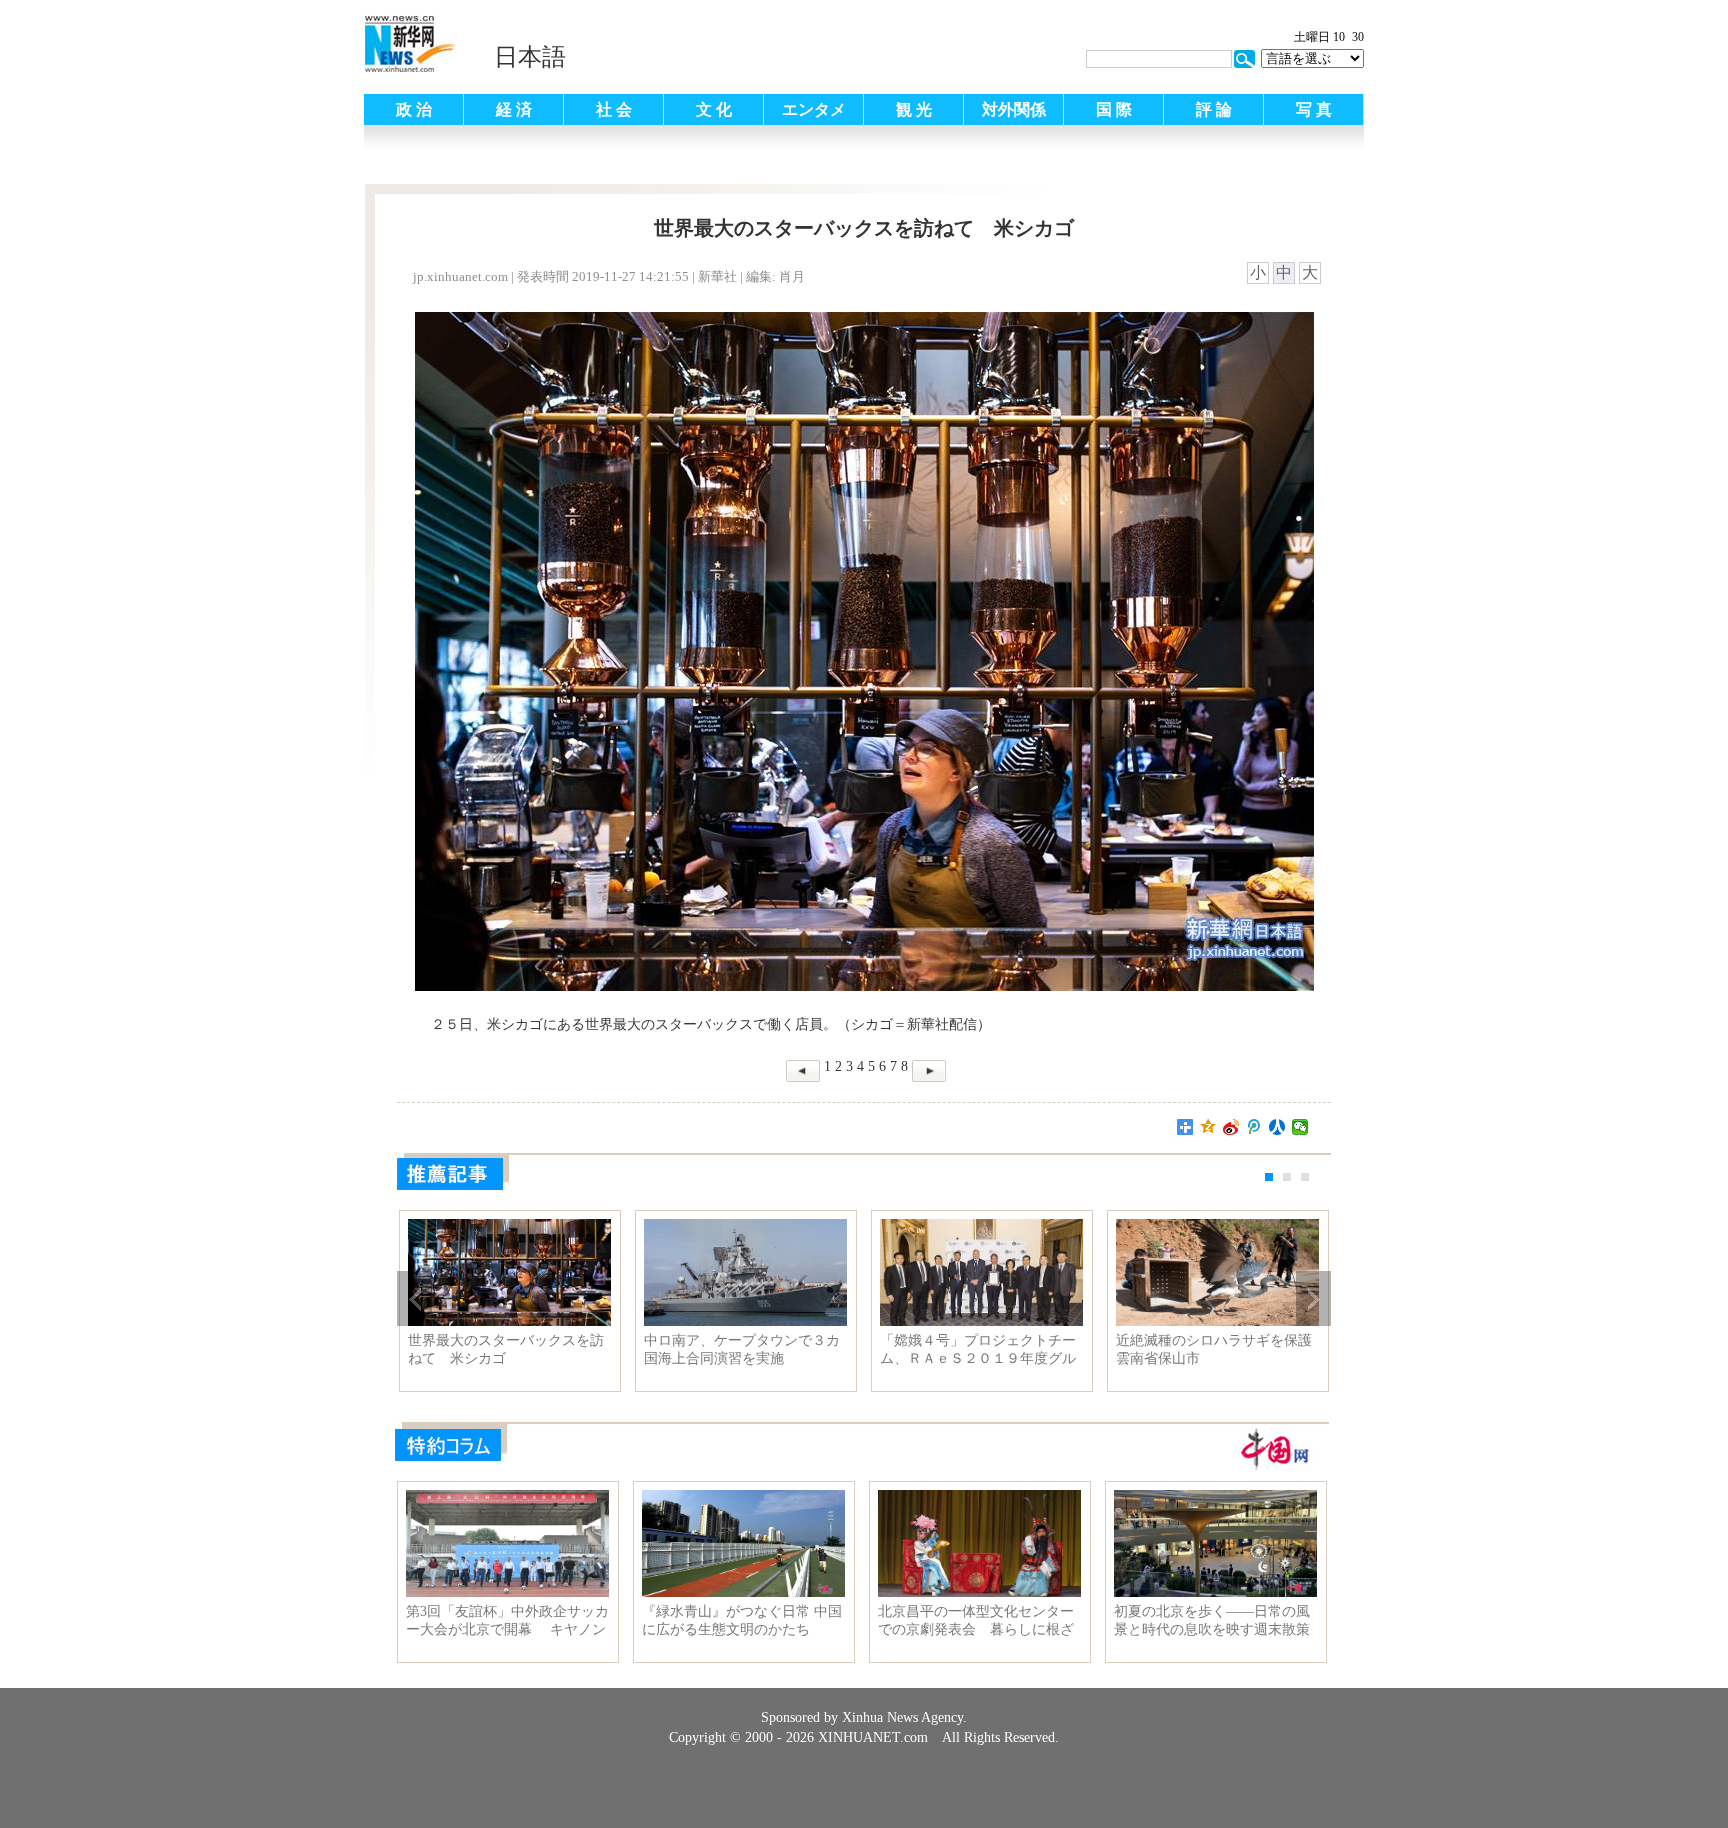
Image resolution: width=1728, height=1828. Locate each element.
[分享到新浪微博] (1231, 1127)
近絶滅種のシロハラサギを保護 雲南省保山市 (1217, 1349)
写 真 (1314, 109)
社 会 (614, 109)
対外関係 (1014, 109)
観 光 (914, 109)
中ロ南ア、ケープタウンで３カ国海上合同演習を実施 (742, 1349)
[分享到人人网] (1277, 1127)
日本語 (530, 57)
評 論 (1214, 109)
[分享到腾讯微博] (1254, 1127)
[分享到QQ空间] (1208, 1127)
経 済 (514, 109)
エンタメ (814, 109)
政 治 (414, 109)
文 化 (714, 109)
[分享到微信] (1300, 1127)
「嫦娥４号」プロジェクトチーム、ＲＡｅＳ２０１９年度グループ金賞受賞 (978, 1350)
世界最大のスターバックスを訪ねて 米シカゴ (506, 1349)
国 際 (1114, 109)
